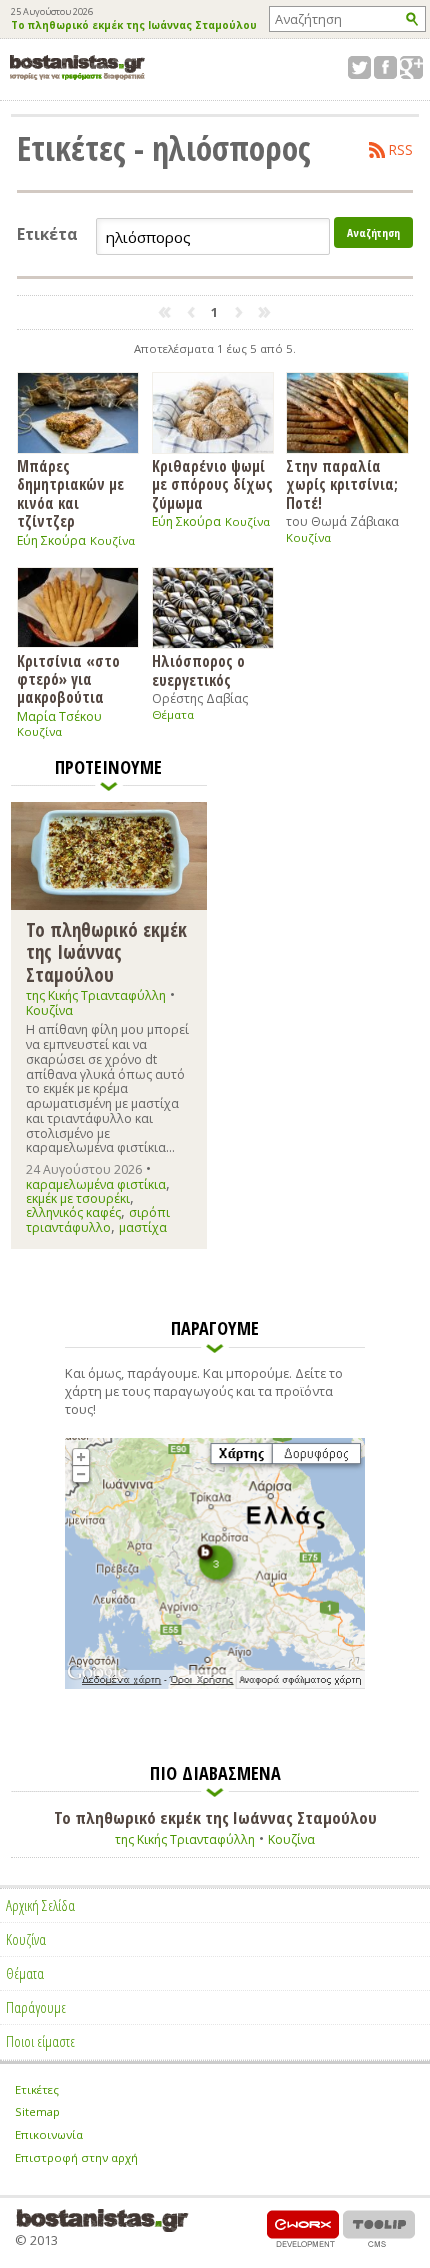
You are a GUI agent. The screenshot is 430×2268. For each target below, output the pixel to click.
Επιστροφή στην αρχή (76, 2157)
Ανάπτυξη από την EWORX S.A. (303, 2228)
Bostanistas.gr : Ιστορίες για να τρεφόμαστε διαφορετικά (77, 67)
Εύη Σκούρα (51, 540)
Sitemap (37, 2111)
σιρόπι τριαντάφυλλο (98, 1219)
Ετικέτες (37, 2089)
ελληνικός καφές (73, 1212)
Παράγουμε (36, 2007)
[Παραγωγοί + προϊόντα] (215, 1685)
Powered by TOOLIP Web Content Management (379, 2228)
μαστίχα (143, 1227)
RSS (401, 150)
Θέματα (173, 714)
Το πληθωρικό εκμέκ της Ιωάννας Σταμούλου (134, 26)
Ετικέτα (47, 234)
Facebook (385, 67)
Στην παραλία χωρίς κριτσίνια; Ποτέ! (342, 484)
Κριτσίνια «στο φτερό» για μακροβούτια (68, 678)
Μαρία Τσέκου (59, 716)
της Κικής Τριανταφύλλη (96, 995)
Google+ (411, 67)
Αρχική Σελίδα (40, 1905)
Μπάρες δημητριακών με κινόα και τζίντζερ (70, 493)
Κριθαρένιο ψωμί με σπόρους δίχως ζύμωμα (212, 484)
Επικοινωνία (49, 2134)
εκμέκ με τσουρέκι (78, 1198)
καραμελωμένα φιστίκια (96, 1184)
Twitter (359, 67)
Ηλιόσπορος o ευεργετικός (198, 669)
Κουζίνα (112, 540)
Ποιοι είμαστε (40, 2041)
